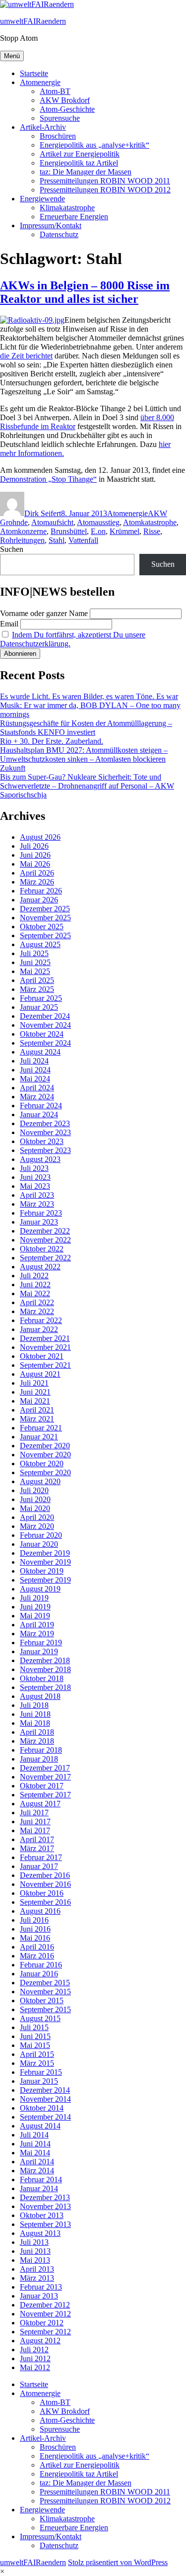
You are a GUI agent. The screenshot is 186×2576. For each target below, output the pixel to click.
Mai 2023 (35, 1186)
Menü (12, 56)
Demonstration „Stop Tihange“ (48, 479)
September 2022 (45, 1258)
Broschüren (58, 136)
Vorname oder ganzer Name (44, 613)
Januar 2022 (39, 1329)
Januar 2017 (39, 1866)
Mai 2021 (35, 1401)
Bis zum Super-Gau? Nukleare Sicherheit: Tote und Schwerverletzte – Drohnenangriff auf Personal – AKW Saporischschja (87, 786)
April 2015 (37, 2054)
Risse (152, 531)
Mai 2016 (35, 1938)
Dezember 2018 (45, 1660)
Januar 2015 (39, 2081)
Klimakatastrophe (67, 208)
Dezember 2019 (45, 1553)
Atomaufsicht (52, 522)
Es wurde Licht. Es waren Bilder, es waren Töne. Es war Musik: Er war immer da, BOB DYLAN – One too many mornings (90, 705)
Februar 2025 (41, 998)
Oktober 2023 (42, 1141)
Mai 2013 (35, 2260)
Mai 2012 (35, 2367)
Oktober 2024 (42, 1034)
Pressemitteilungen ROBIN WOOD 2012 (105, 190)
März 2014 (37, 2171)
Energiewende (42, 199)
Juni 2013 (35, 2251)
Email (9, 624)
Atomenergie (40, 82)
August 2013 (40, 2233)
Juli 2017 (34, 1813)
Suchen (12, 549)
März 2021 (37, 1419)
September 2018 (45, 1687)
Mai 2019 (35, 1616)
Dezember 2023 (45, 1123)
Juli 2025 (34, 953)
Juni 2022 (35, 1285)
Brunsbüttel (69, 531)
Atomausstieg (98, 522)
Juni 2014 (35, 2144)
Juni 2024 (35, 1070)
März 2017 (37, 1848)
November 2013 (45, 2206)
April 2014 (37, 2162)
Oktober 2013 (42, 2215)
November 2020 (45, 1455)
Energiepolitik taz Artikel (79, 163)
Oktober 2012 (42, 2323)
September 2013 (45, 2224)
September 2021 (45, 1365)
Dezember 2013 (45, 2197)
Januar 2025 (39, 1007)
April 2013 (37, 2269)
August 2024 (40, 1052)
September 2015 (45, 2009)
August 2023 (40, 1159)
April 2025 (37, 980)
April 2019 (37, 1625)
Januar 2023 (39, 1222)
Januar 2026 (39, 900)
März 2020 (37, 1526)
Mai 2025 (35, 971)
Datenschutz (59, 234)
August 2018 (40, 1696)
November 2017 (45, 1777)
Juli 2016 (34, 1920)
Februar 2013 (41, 2287)
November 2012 (45, 2314)
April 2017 (37, 1839)
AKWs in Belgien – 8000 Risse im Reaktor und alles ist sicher (85, 292)
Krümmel (124, 531)
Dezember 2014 (45, 2090)
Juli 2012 (34, 2350)
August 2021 (40, 1374)
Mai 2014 (35, 2153)
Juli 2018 (34, 1705)
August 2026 (40, 837)
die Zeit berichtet (26, 356)
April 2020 (37, 1517)
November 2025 (45, 918)
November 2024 (45, 1025)
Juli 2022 (34, 1276)
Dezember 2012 (45, 2305)
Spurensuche (60, 118)
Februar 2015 (41, 2072)
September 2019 (45, 1580)
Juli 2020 (34, 1490)
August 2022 (40, 1267)
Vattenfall (83, 540)
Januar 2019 (39, 1651)
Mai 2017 (35, 1830)
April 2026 (37, 873)
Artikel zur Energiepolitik (80, 154)
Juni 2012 (35, 2358)
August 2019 (40, 1589)
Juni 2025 (35, 962)
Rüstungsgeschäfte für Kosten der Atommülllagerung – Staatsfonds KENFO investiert (86, 728)
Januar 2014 (39, 2188)
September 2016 (45, 1902)
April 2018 (37, 1732)
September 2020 (45, 1472)
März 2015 (37, 2063)
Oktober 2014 (42, 2108)
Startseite (34, 73)
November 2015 (45, 1992)
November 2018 (45, 1669)
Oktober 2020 (42, 1464)
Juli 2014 (34, 2135)
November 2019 (45, 1562)
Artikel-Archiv (43, 127)
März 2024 (37, 1097)
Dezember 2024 (45, 1016)
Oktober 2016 (42, 1893)
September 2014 (45, 2117)
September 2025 (45, 935)
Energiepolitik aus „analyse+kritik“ (94, 145)
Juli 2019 (34, 1598)
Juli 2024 (34, 1061)
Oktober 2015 (42, 2000)
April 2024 (37, 1088)
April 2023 (37, 1195)
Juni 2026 (35, 855)
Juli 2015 (34, 2027)
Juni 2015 (35, 2036)
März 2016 (37, 1956)
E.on (98, 531)
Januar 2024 (39, 1114)
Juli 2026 (34, 846)
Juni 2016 (35, 1929)
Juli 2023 (34, 1168)
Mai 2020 (35, 1508)
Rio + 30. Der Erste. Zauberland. (52, 741)
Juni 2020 (35, 1499)
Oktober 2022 (42, 1249)
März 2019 (37, 1634)
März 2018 (37, 1741)
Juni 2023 (35, 1177)
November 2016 (45, 1884)
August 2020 (40, 1481)
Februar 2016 (41, 1965)
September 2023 (45, 1150)
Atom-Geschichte (67, 109)
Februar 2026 (41, 891)
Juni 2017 (35, 1821)
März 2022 (37, 1311)
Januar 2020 (39, 1544)
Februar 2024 (41, 1106)
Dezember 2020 (45, 1446)
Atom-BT (55, 91)
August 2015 (40, 2018)
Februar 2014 (41, 2179)
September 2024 (45, 1043)
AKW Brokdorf (65, 100)
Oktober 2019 (42, 1571)
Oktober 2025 (42, 927)
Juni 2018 (35, 1714)
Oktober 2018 (42, 1678)
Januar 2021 (39, 1437)
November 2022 (45, 1240)
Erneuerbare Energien (74, 217)
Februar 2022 (41, 1320)
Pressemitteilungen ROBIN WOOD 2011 (105, 181)
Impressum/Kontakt (51, 225)
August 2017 (40, 1804)
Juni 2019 (35, 1607)
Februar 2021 (41, 1428)
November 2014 (45, 2099)
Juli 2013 (34, 2242)
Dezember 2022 (45, 1231)
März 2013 (37, 2278)
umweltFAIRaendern (33, 21)
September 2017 (45, 1795)
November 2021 (45, 1347)
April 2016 (37, 1947)
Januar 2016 (39, 1974)
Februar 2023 (41, 1213)
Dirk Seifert (43, 513)
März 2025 (37, 989)
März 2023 (37, 1204)
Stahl (57, 540)
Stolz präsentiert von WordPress (118, 2562)
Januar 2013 (39, 2296)
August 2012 (40, 2341)
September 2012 (45, 2332)
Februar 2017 (41, 1857)
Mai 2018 (35, 1723)
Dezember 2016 (45, 1875)
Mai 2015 (35, 2045)
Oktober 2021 (42, 1356)
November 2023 (45, 1132)
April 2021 (37, 1410)
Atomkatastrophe (150, 522)
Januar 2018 (39, 1759)
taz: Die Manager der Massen (86, 172)
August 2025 (40, 944)
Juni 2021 (35, 1392)
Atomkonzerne (23, 531)
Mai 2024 (35, 1079)
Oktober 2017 (42, 1786)
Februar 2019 (41, 1643)
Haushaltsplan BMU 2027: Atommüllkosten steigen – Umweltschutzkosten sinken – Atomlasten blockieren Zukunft (84, 759)
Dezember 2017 (45, 1768)
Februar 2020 (41, 1535)
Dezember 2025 (45, 909)
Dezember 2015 (45, 1983)
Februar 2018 (41, 1750)
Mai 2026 (35, 864)
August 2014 (40, 2126)
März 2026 (37, 882)
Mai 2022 (35, 1293)
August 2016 (40, 1911)
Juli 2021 (34, 1383)
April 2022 (37, 1302)
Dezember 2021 (45, 1338)
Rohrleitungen (22, 540)
